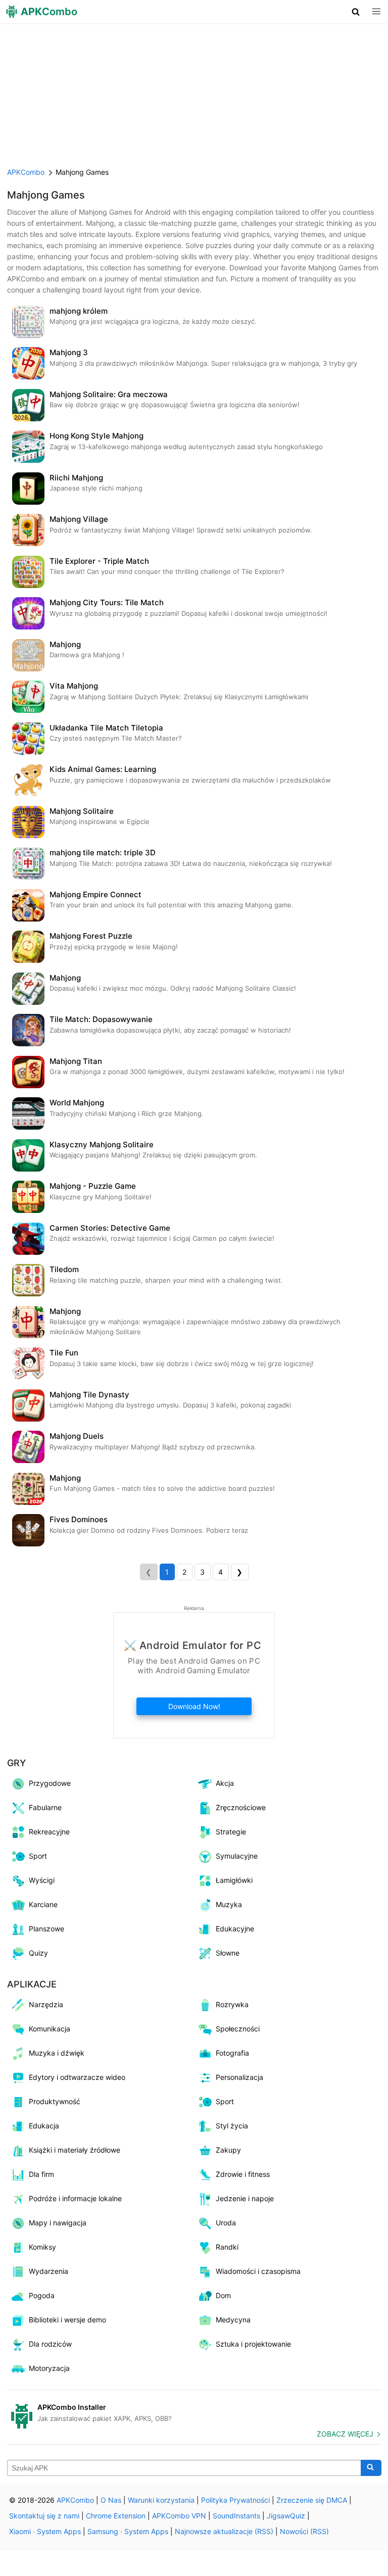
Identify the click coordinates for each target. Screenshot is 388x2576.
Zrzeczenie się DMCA (312, 2500)
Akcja (225, 1783)
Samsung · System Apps (128, 2531)
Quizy (38, 1953)
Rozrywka (232, 2004)
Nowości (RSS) (304, 2531)
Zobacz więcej (345, 2434)
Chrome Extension (116, 2516)
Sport (38, 1856)
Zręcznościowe (241, 1807)
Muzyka (229, 1904)
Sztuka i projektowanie (253, 2344)
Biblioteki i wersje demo (67, 2320)
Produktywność (55, 2101)
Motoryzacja (49, 2368)
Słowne (228, 1953)
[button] (356, 12)
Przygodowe (50, 1783)
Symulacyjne (237, 1856)
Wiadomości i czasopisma (258, 2271)
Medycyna (233, 2320)
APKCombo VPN (179, 2516)
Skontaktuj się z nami (44, 2516)
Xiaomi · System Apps (45, 2531)
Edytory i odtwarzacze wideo (77, 2077)
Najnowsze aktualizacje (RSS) (224, 2531)
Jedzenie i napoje (245, 2198)
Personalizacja (239, 2077)
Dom (223, 2295)
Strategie (231, 1832)
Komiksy (42, 2247)
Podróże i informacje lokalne (75, 2198)
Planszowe (46, 1929)
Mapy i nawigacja (58, 2223)
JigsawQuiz (286, 2516)
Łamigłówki (234, 1880)
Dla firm (41, 2174)
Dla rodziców (50, 2344)
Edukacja (44, 2126)
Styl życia (232, 2126)
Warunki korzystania (161, 2500)
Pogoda (42, 2295)
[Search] (371, 2468)
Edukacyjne (235, 1929)
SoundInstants (236, 2516)
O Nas (111, 2500)
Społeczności (238, 2029)
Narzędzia (46, 2004)
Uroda (226, 2223)
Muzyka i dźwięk (57, 2053)
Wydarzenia (48, 2271)
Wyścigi (42, 1880)
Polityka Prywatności (235, 2500)
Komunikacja (50, 2029)
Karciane (43, 1904)
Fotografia (232, 2053)
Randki (227, 2247)
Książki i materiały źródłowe (75, 2150)
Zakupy (228, 2150)
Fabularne (45, 1807)
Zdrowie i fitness (243, 2174)
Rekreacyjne (49, 1832)
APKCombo (26, 172)
